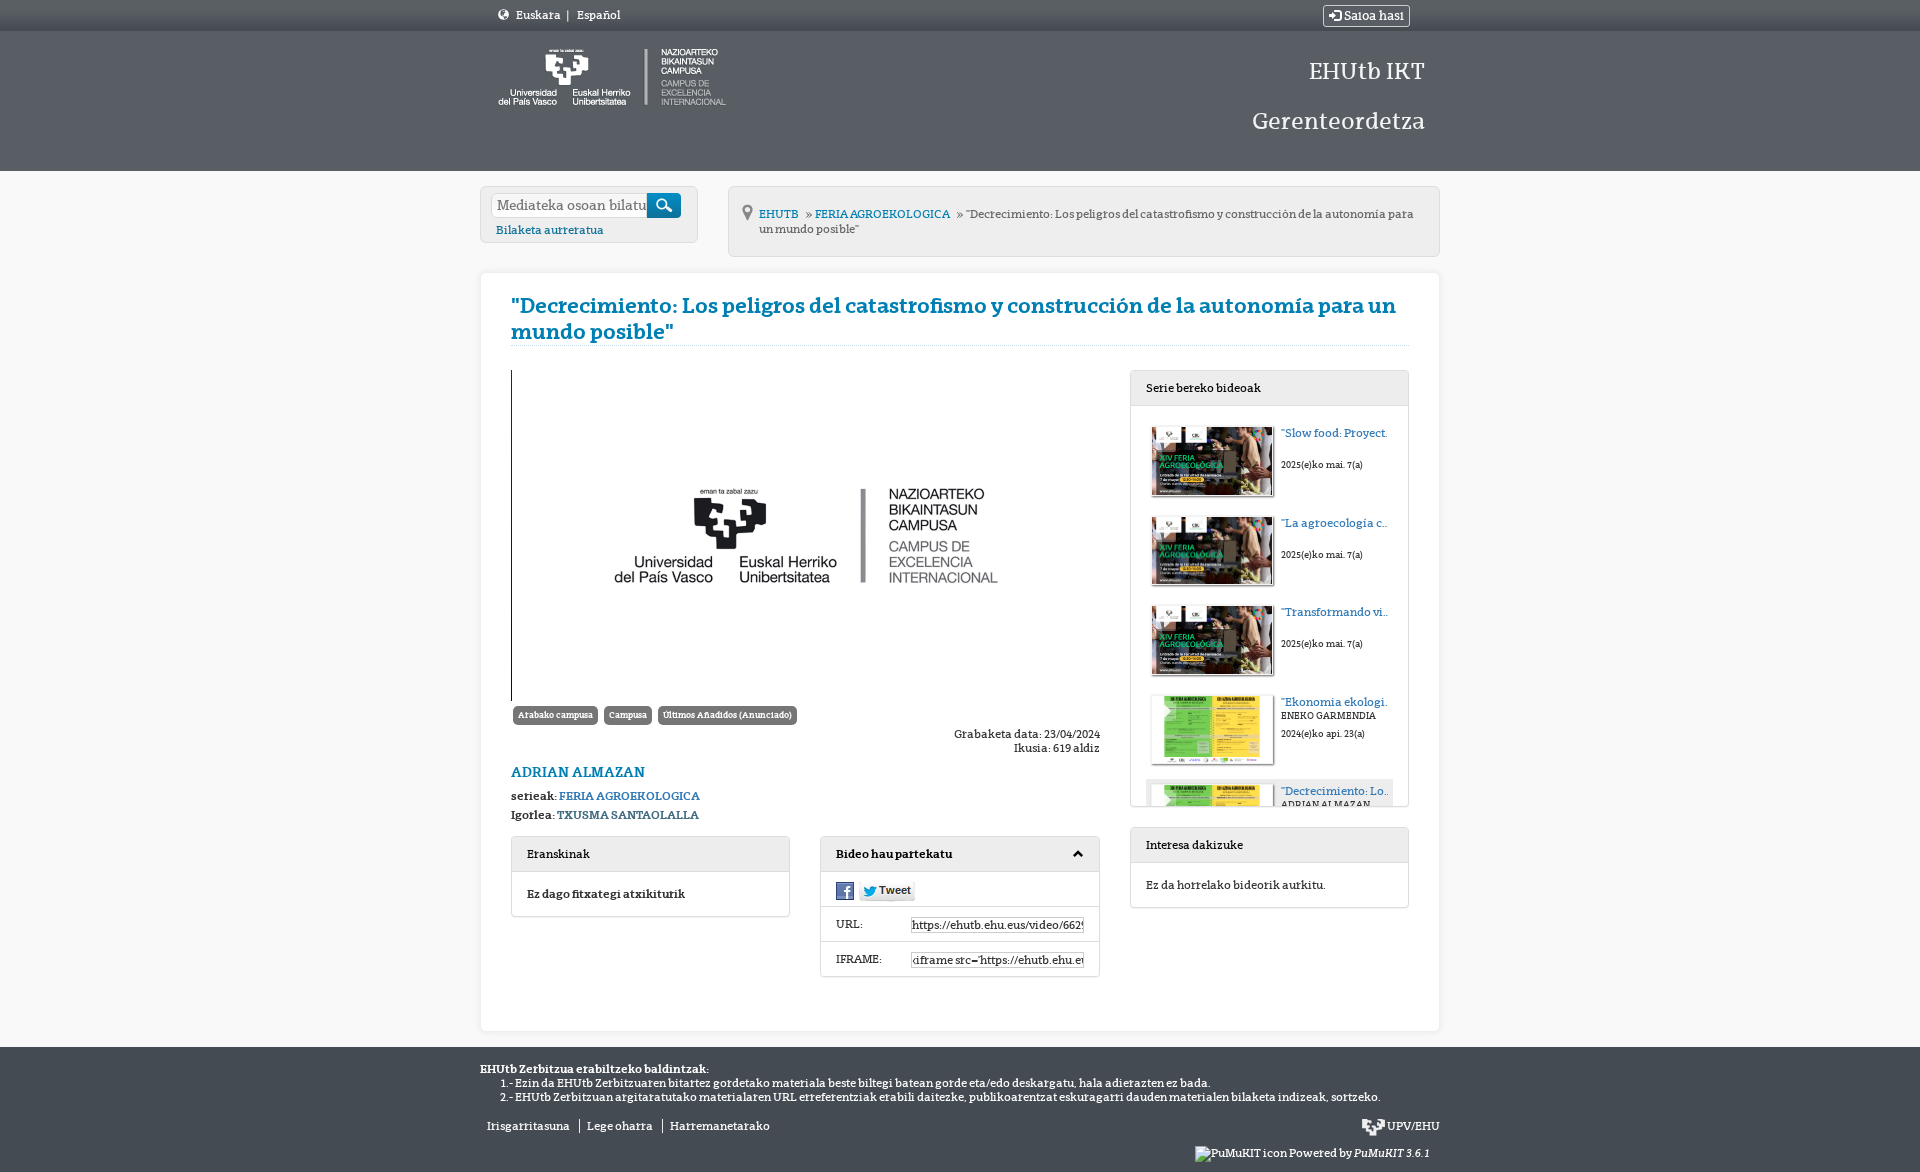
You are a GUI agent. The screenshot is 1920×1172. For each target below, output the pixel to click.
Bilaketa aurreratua (550, 230)
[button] (959, 854)
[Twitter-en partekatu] (887, 891)
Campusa (628, 715)
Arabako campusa (555, 715)
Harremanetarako (720, 1126)
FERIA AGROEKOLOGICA (883, 214)
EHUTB (780, 214)
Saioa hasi (1372, 16)
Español (598, 15)
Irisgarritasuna (528, 1126)
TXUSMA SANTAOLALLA (628, 815)
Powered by (1359, 1153)
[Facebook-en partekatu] (845, 890)
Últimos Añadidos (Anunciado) (727, 715)
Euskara (539, 15)
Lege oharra (620, 1126)
